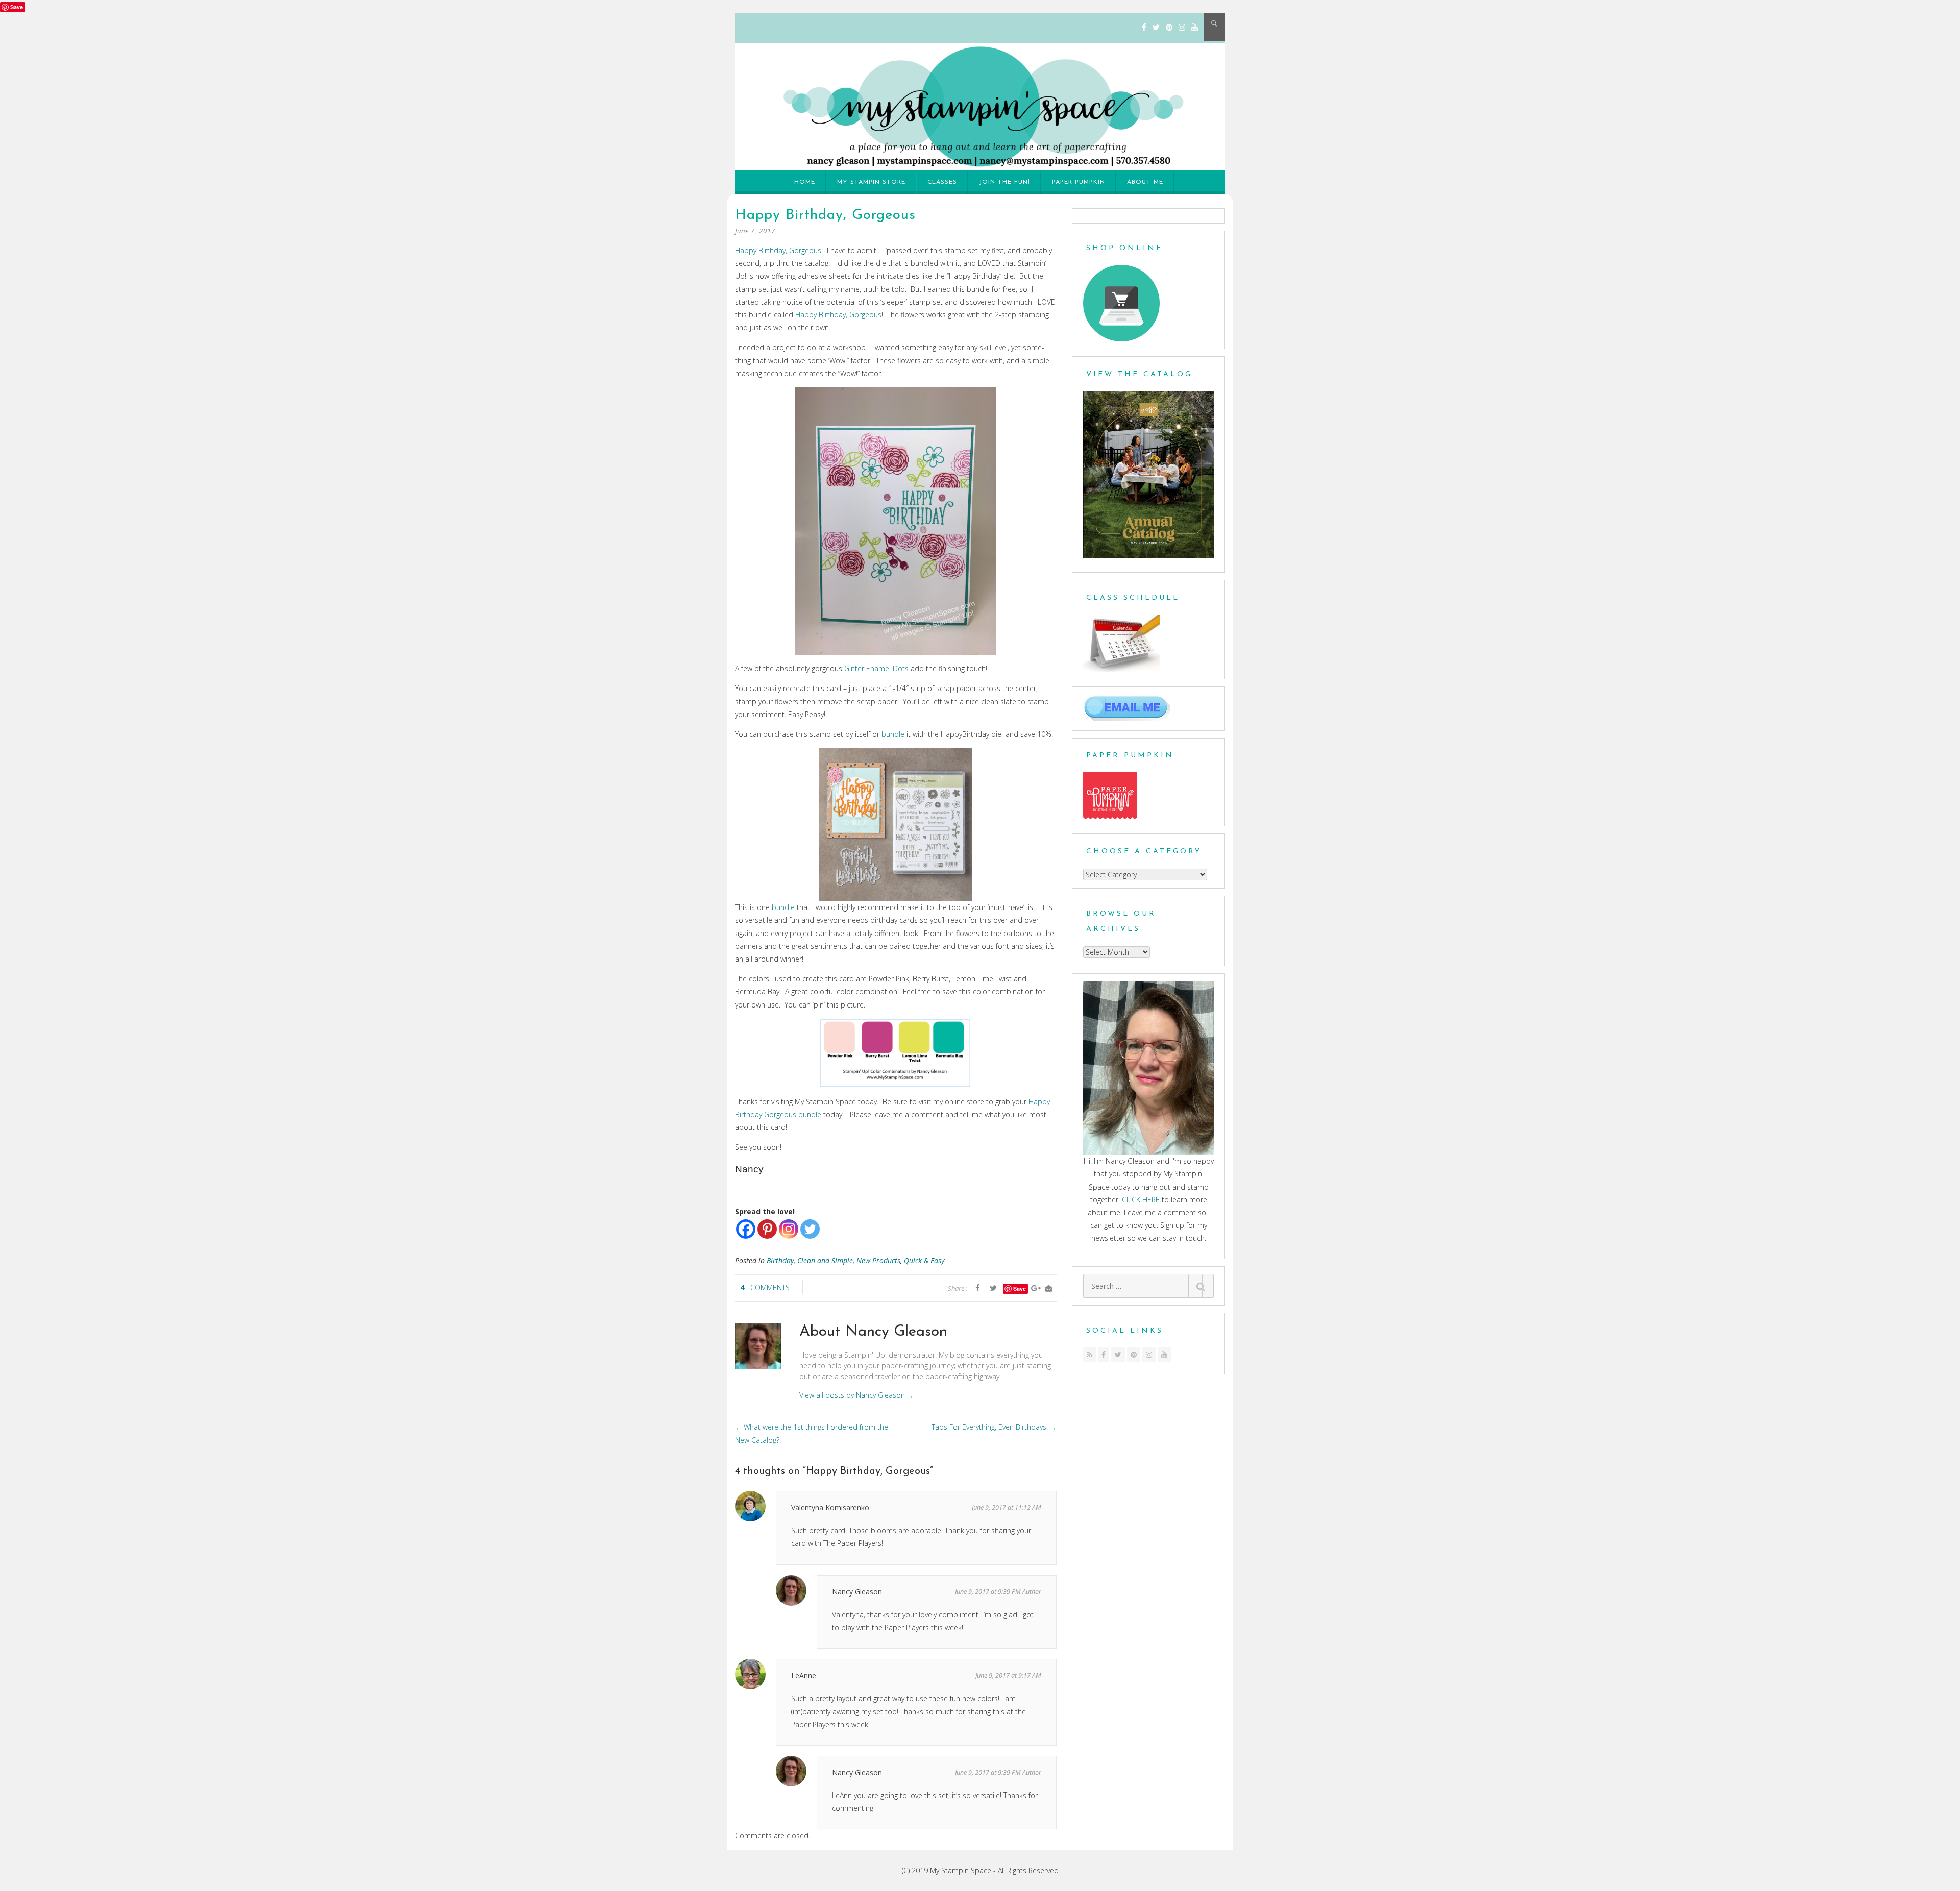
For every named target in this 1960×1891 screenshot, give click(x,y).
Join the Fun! (1004, 182)
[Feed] (1089, 1355)
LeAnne (804, 1675)
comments (770, 1287)
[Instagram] (1182, 27)
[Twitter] (1156, 27)
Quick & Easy (924, 1260)
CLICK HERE (1141, 1200)
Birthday (780, 1260)
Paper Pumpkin (1079, 182)
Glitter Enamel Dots (876, 668)
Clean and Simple (825, 1260)
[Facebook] (1144, 27)
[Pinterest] (1169, 27)
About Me (1145, 182)
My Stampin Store (871, 182)
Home (805, 182)
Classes (942, 182)
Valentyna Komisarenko (830, 1507)
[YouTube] (1195, 27)
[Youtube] (1164, 1355)
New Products (878, 1260)
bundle (893, 734)
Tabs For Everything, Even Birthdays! (994, 1427)
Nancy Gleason (857, 1592)
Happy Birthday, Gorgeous (778, 250)
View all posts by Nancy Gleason (856, 1395)
